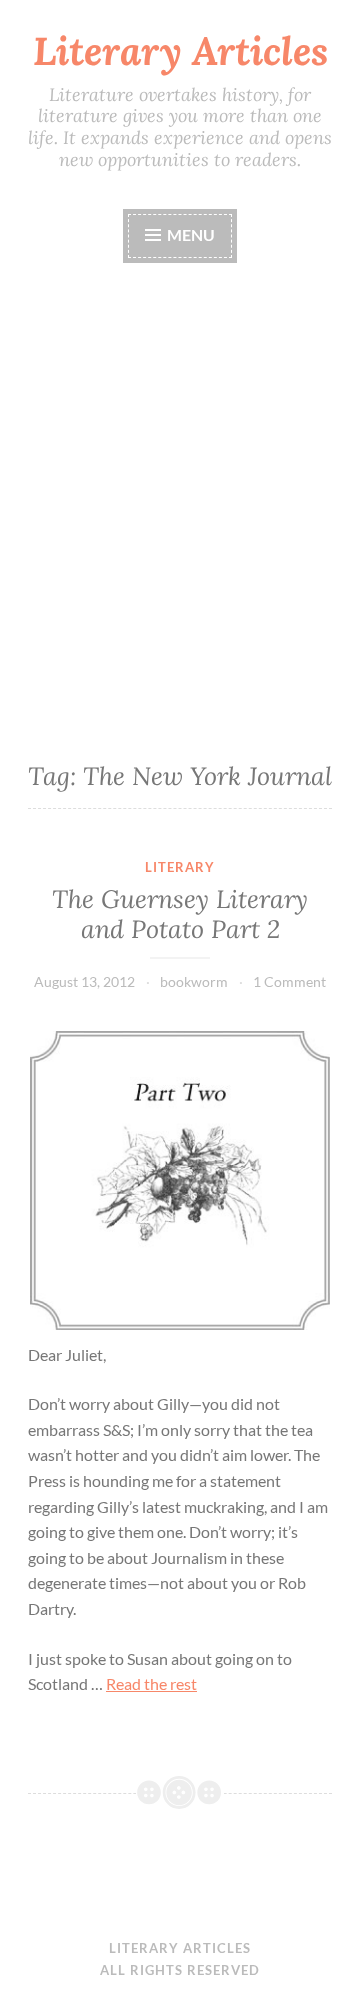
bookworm (194, 981)
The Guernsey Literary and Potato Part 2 (180, 914)
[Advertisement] (180, 506)
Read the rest (151, 1683)
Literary (180, 867)
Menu (189, 234)
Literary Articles (180, 51)
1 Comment (289, 981)
